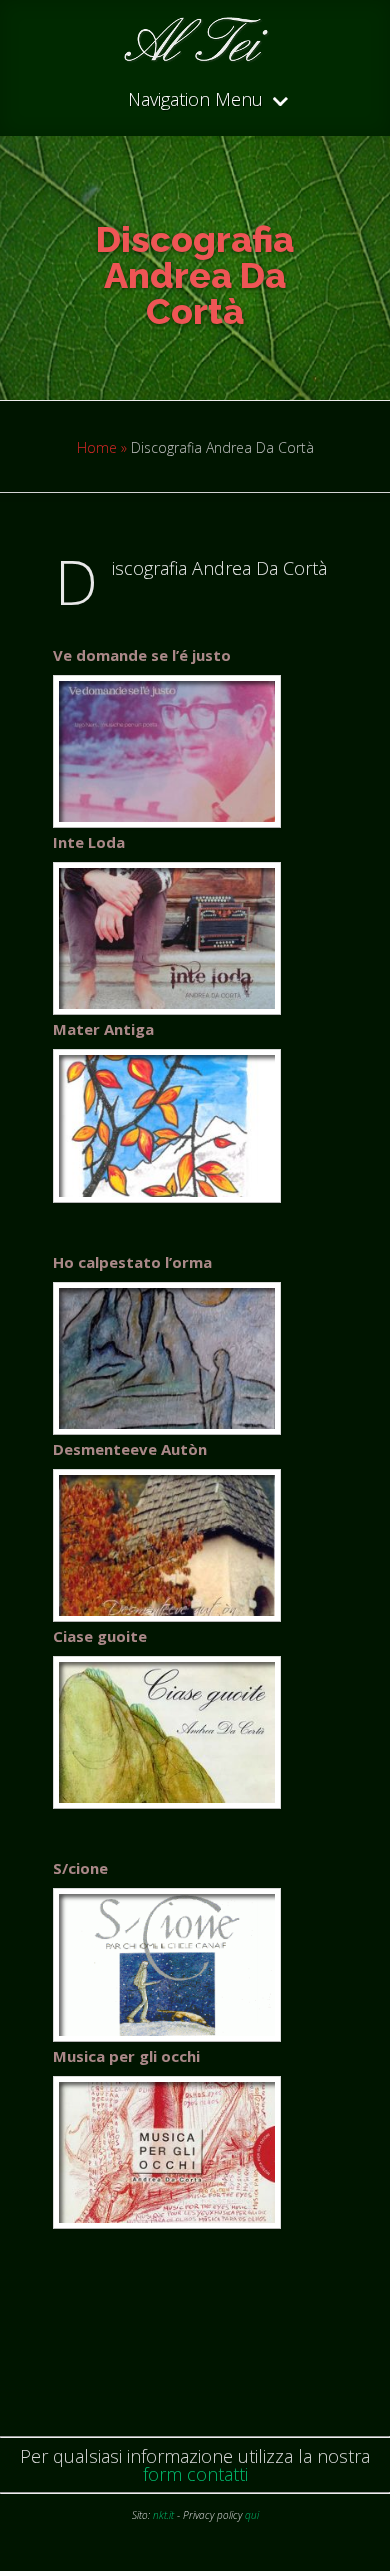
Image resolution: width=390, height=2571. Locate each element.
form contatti (195, 2474)
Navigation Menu (195, 100)
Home (97, 447)
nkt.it (163, 2515)
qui (252, 2515)
